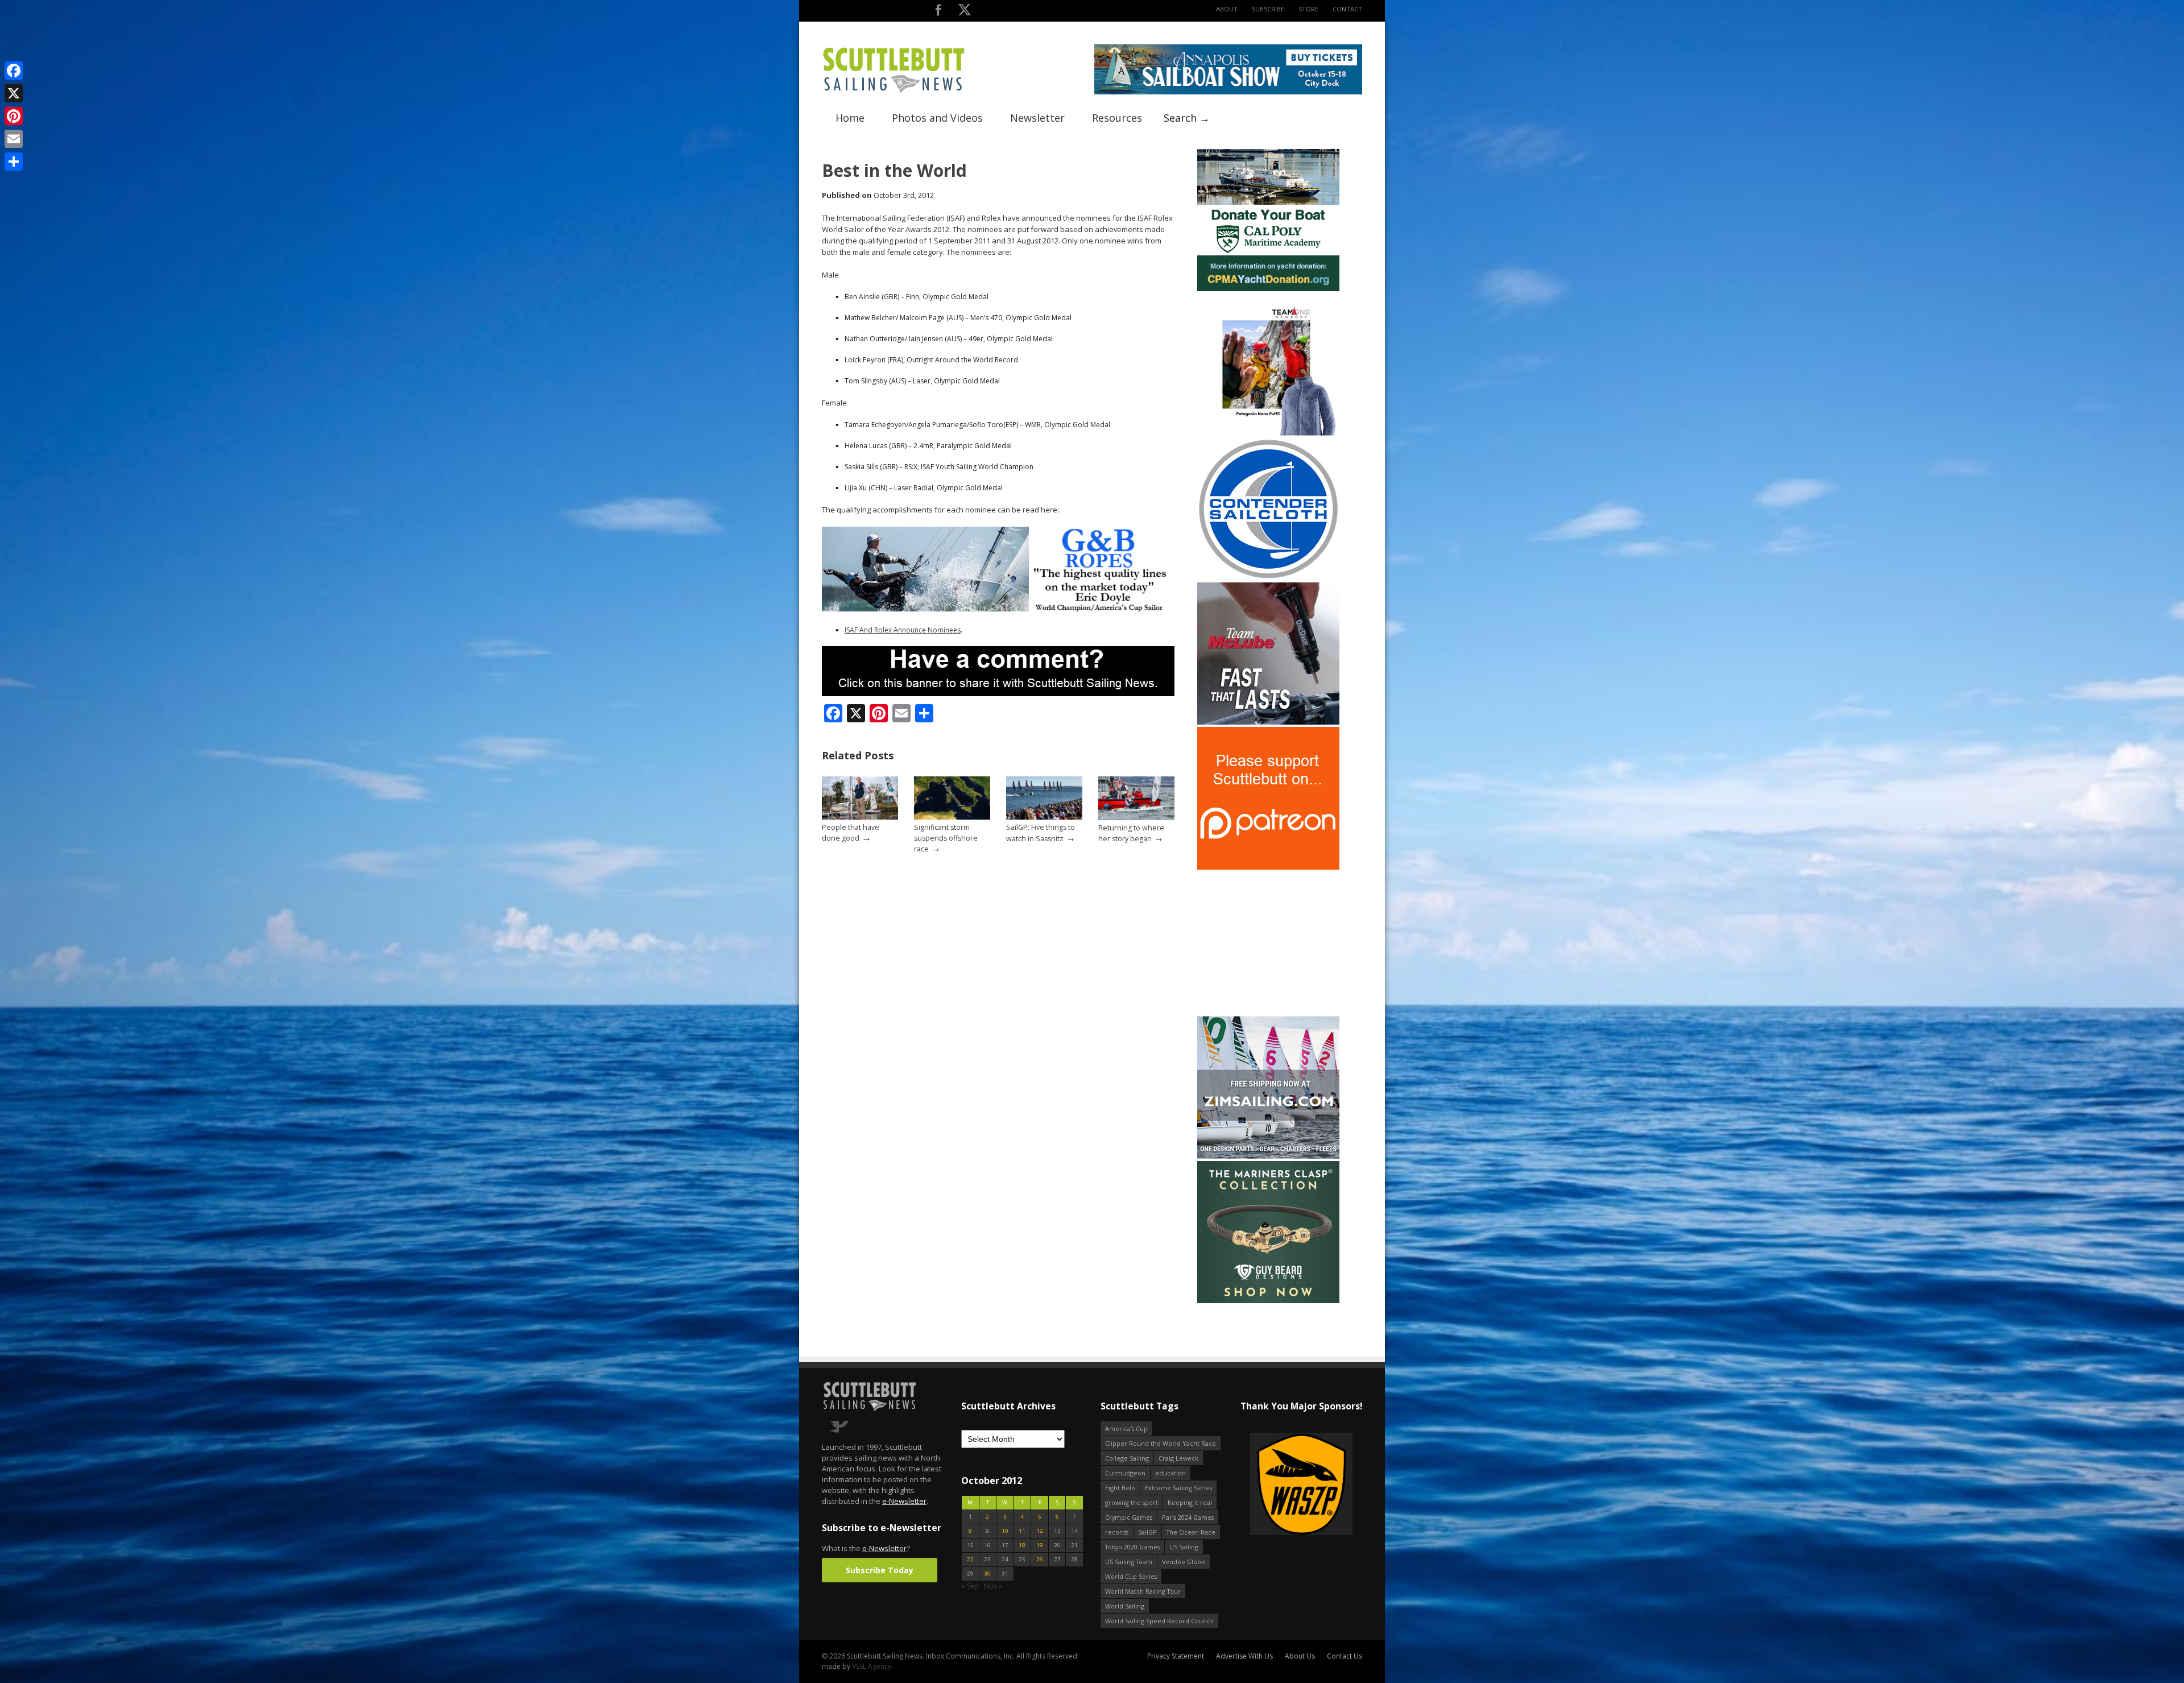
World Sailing (1125, 1606)
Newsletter (1037, 118)
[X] (14, 93)
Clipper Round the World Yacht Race (1161, 1443)
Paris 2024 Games (1188, 1517)
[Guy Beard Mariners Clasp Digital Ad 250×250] (1268, 1301)
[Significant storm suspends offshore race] (952, 817)
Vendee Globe (1184, 1562)
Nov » (993, 1586)
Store (1308, 9)
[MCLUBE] (1268, 722)
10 (1005, 1531)
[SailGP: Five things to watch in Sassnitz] (1044, 817)
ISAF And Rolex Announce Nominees (903, 630)
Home (850, 118)
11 (1022, 1531)
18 (1022, 1545)
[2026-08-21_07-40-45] (1228, 92)
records (1117, 1532)
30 (987, 1574)
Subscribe (1268, 9)
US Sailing (1184, 1547)
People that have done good (851, 833)
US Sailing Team (1129, 1562)
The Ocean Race (1191, 1532)
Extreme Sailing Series (1178, 1488)
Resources (1117, 118)
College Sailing (1127, 1458)
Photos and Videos (937, 118)
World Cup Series (1131, 1576)
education (1170, 1473)
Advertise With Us (1244, 1656)
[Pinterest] (14, 116)
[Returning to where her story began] (1136, 818)
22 (970, 1559)
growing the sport (1132, 1502)
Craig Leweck (1178, 1458)
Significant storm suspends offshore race (946, 838)
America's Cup (1126, 1428)
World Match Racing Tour (1143, 1591)
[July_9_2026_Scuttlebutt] (1268, 289)
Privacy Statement (1176, 1656)
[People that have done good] (860, 817)
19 (1040, 1545)
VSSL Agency (872, 1666)
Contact (1347, 9)
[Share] (14, 162)
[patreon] (1268, 867)
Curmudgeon (1125, 1473)
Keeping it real (1190, 1502)
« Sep (970, 1586)
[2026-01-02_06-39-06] (1301, 1485)
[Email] (14, 139)
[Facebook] (14, 71)
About (1227, 9)
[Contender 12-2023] (1268, 578)
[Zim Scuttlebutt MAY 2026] (1268, 1156)
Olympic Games (1129, 1517)
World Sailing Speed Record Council (1159, 1621)
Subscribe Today (880, 1570)
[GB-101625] (998, 609)
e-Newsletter (904, 1501)
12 (1040, 1531)
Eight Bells (1120, 1488)
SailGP (1147, 1532)
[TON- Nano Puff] (1268, 433)
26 (1040, 1559)
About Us (1300, 1656)
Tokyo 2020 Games (1132, 1547)
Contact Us (1345, 1656)
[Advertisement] (1268, 943)
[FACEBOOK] (938, 12)
